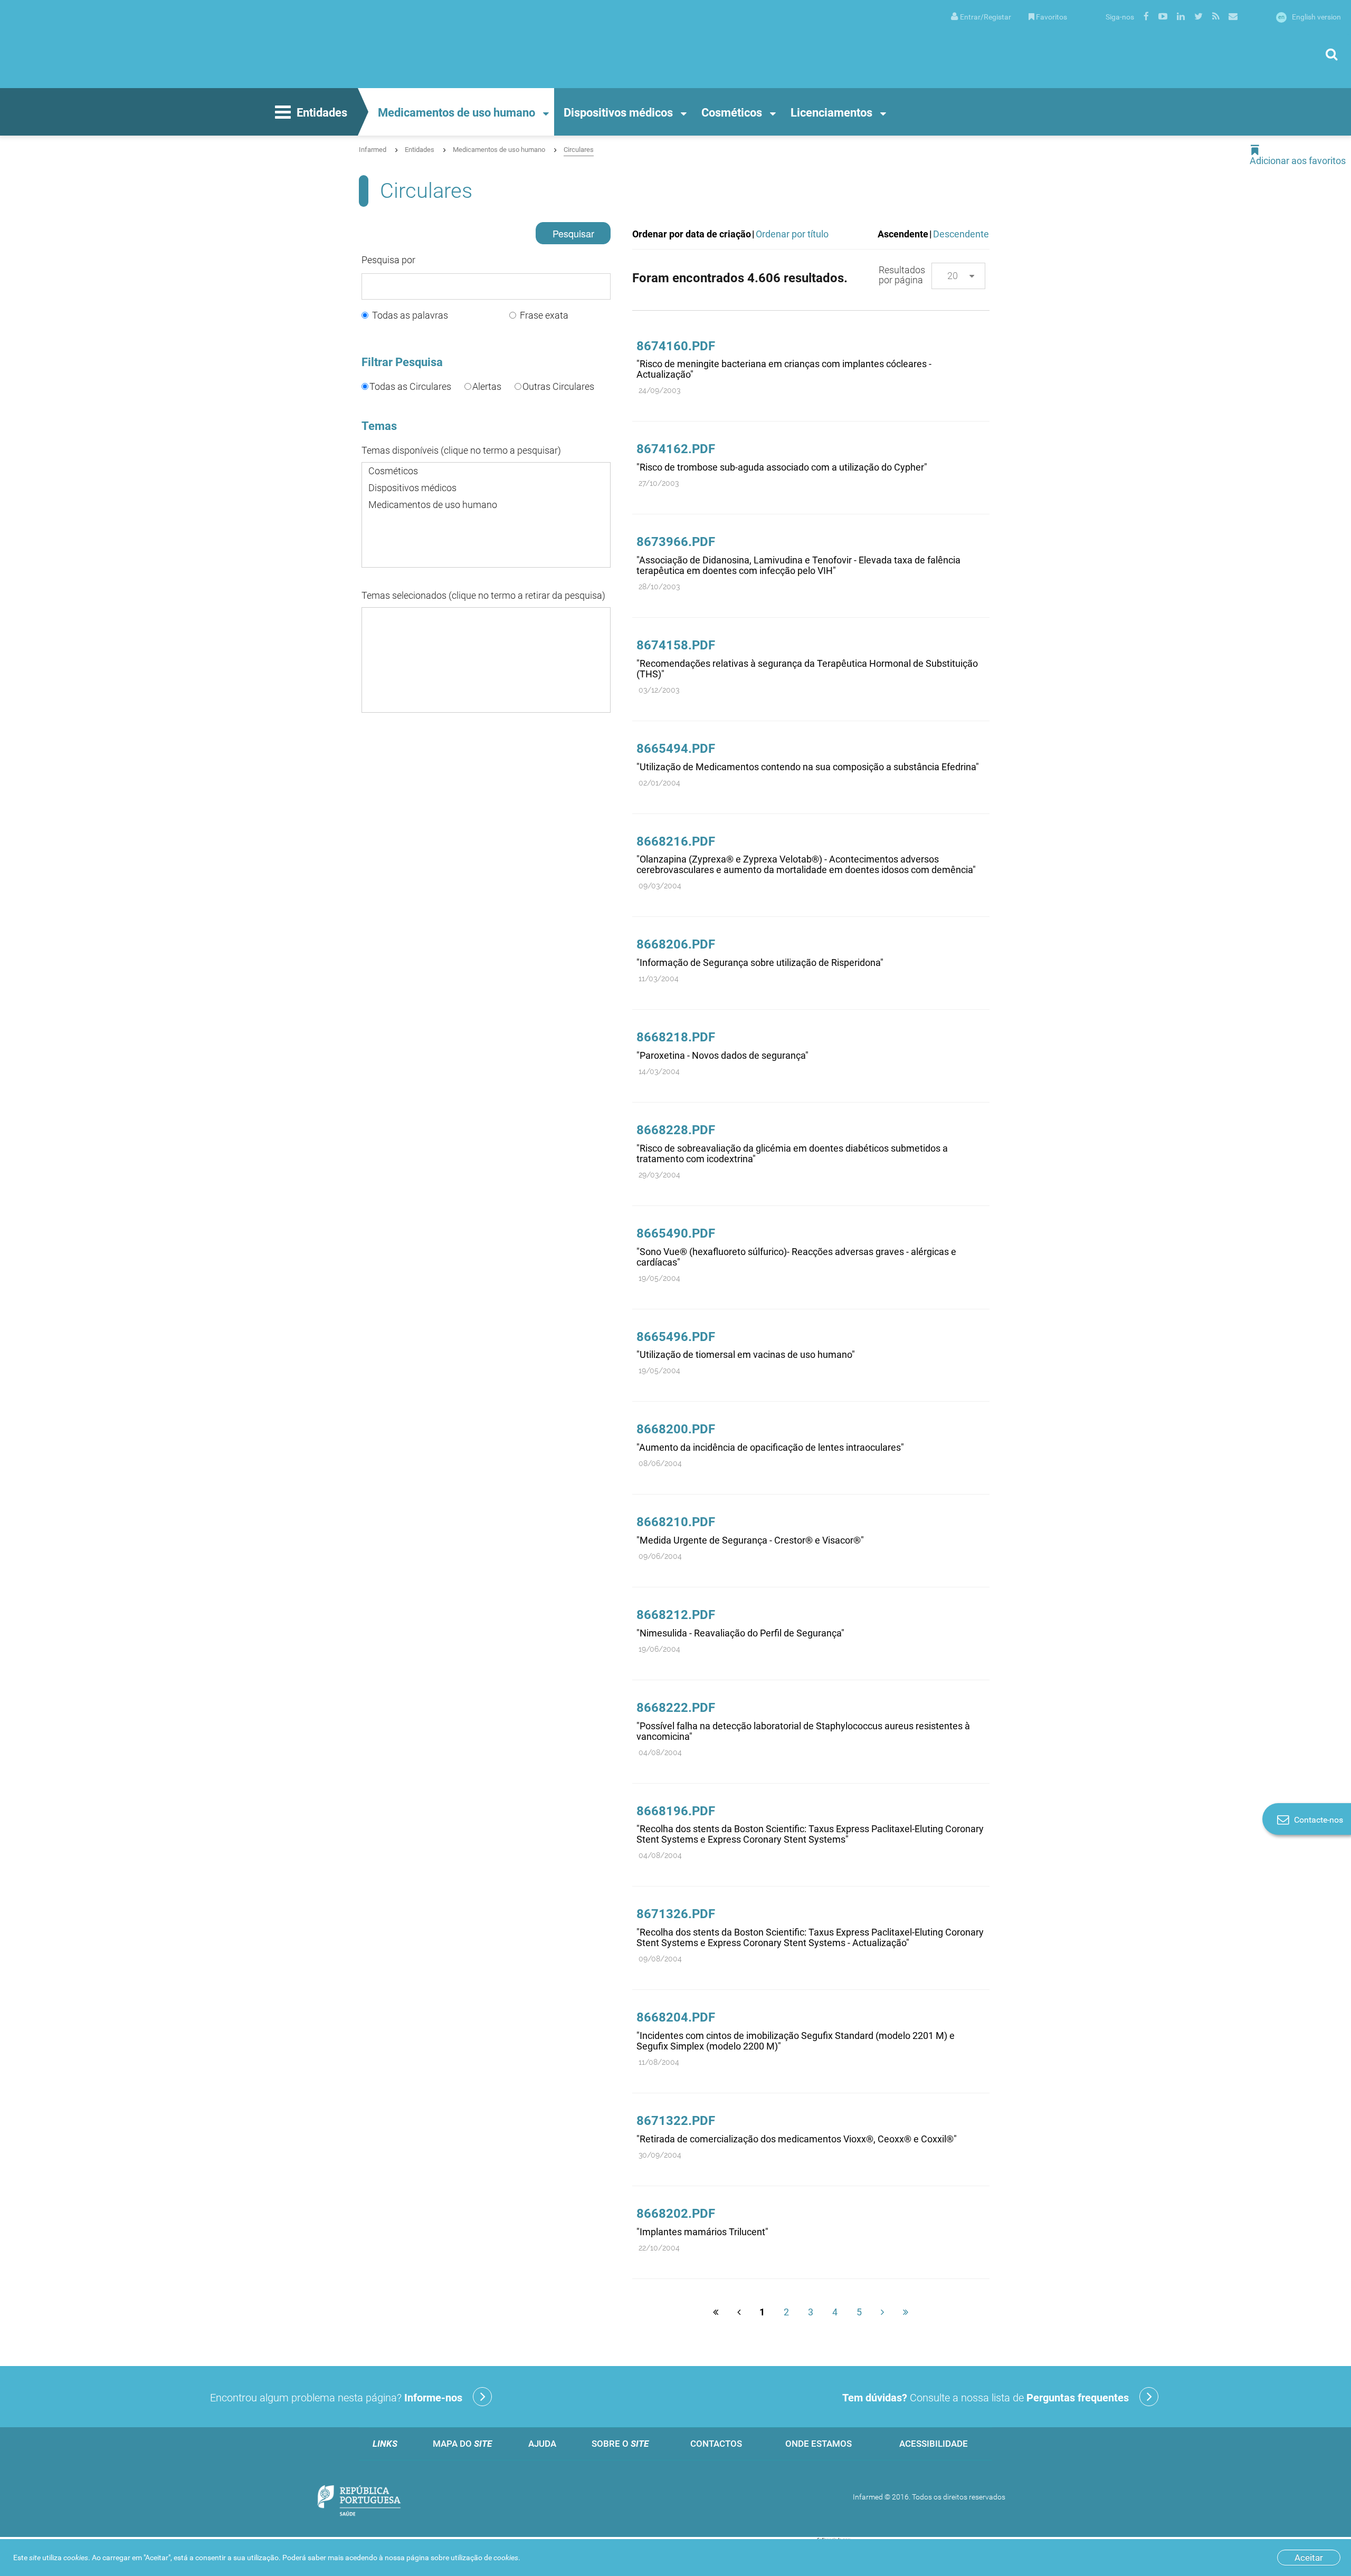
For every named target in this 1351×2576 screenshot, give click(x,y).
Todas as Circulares (410, 386)
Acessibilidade (934, 2444)
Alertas (487, 386)
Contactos (716, 2444)
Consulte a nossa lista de (986, 2398)
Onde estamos (819, 2444)
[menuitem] (981, 16)
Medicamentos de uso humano (456, 113)
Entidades (322, 113)
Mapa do (462, 2444)
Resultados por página (902, 275)
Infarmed (373, 150)
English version (1310, 17)
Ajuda (542, 2444)
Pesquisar (573, 233)
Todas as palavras (410, 315)
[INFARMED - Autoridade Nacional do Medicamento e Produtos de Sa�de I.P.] (113, 44)
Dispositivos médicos (618, 113)
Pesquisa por (388, 260)
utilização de (484, 2558)
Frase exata (544, 315)
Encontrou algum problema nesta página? (336, 2398)
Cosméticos (732, 113)
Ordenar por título (792, 234)
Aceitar (1309, 2558)
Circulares (579, 150)
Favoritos (1052, 17)
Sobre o (620, 2444)
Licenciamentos (831, 113)
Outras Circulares (558, 386)
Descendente (961, 234)
